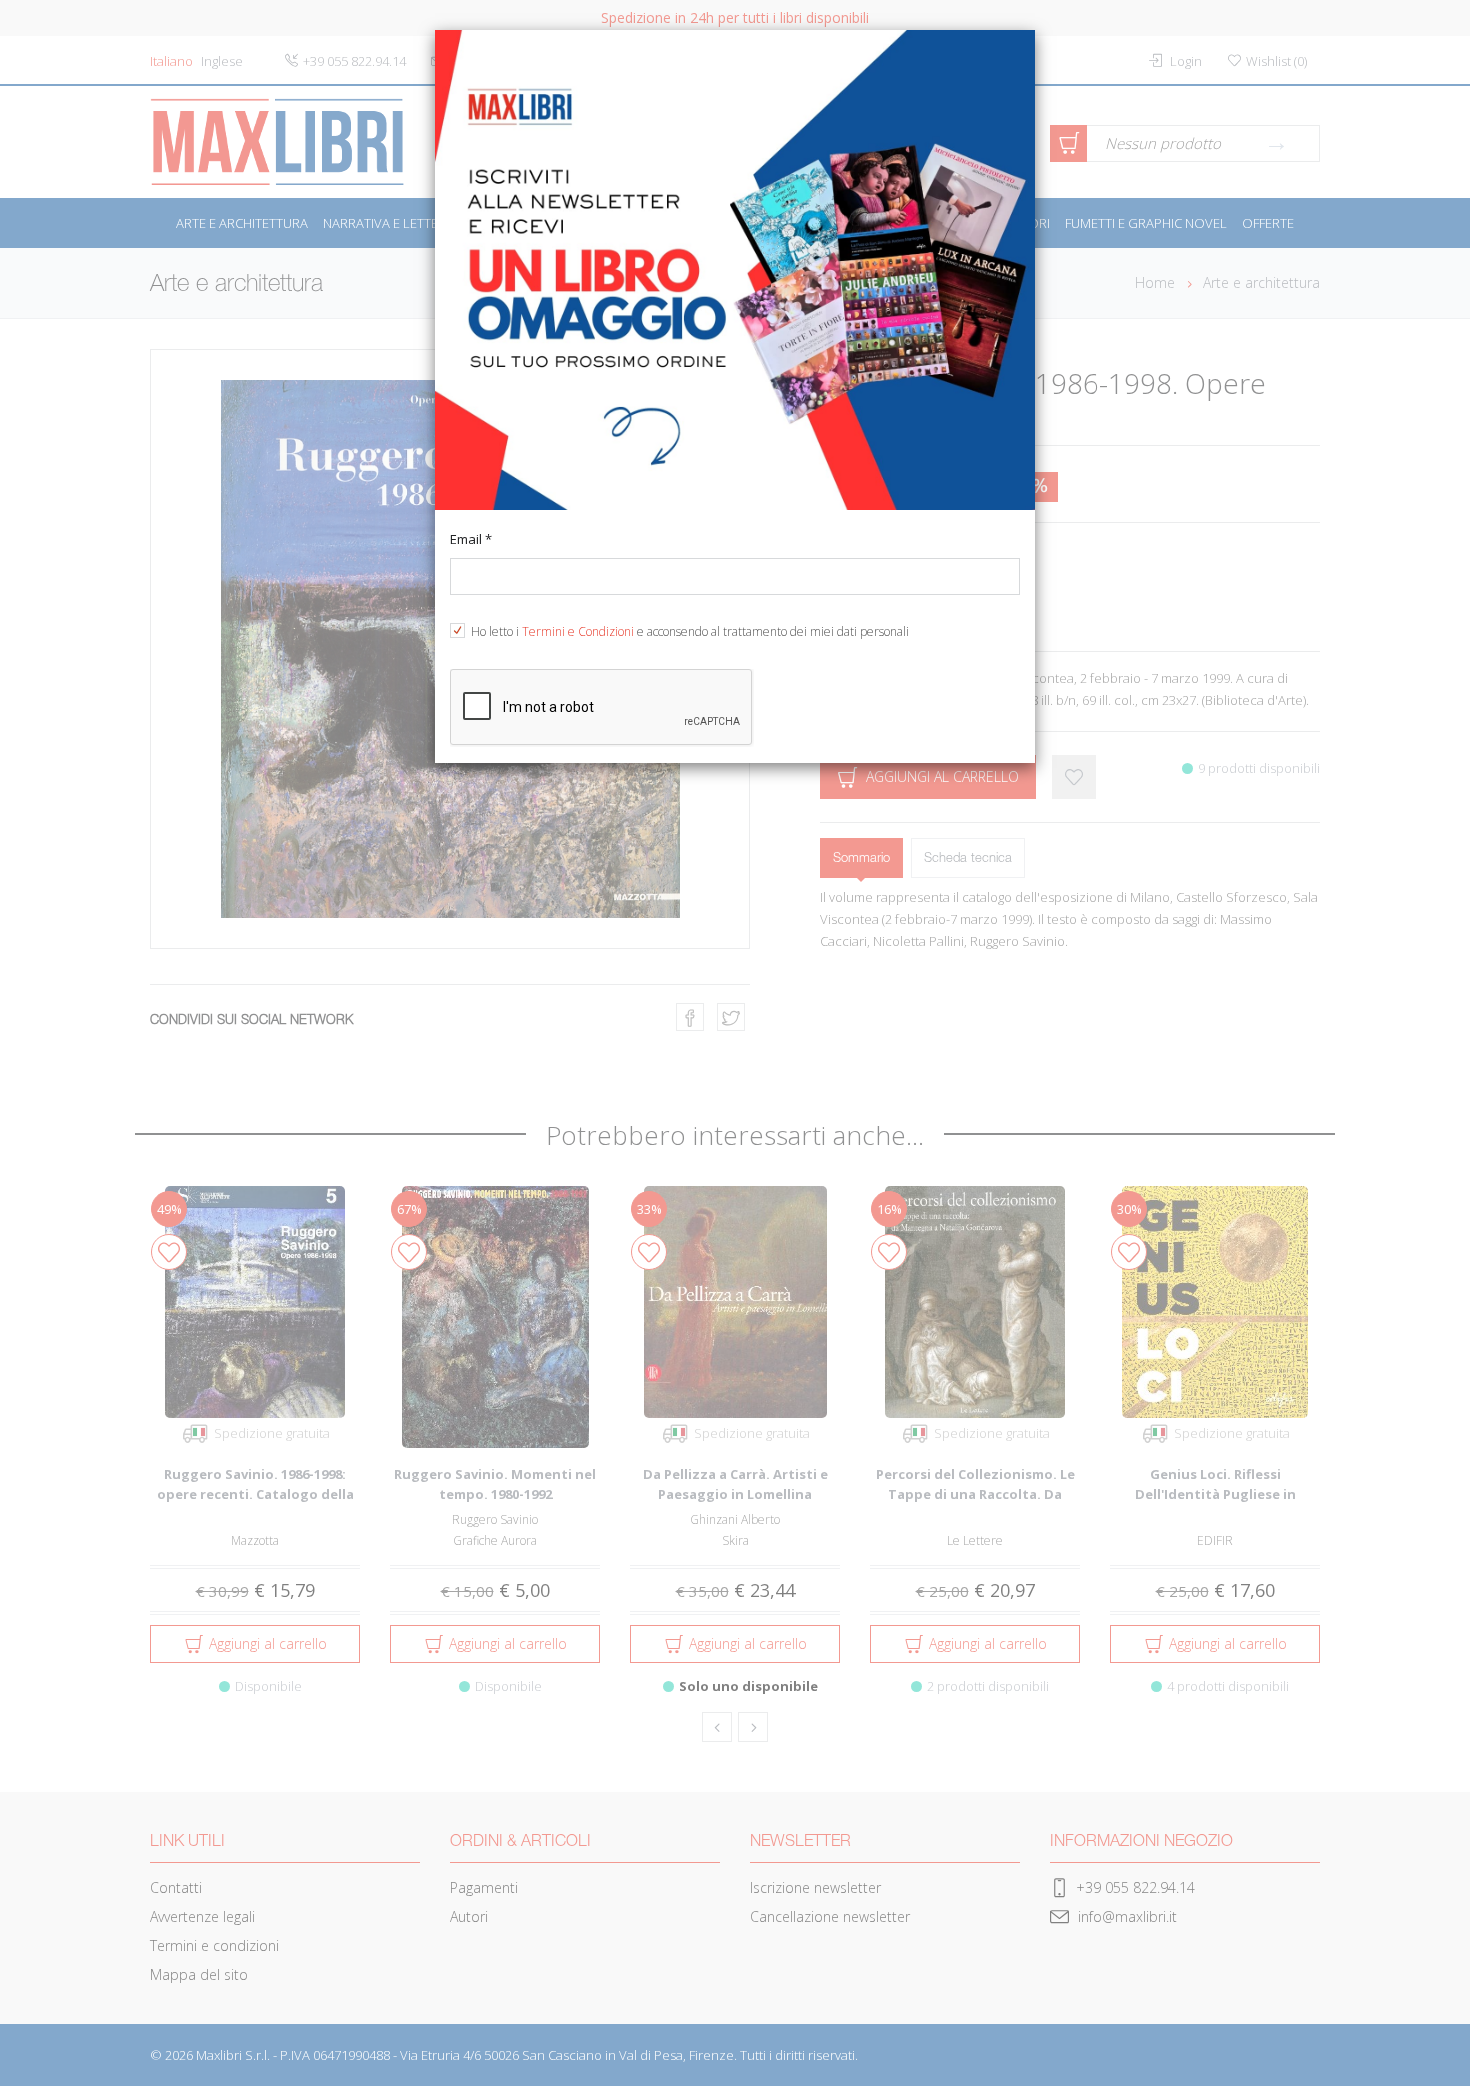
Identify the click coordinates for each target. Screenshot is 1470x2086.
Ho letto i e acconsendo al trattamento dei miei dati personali (690, 631)
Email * (471, 539)
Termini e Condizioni (578, 631)
